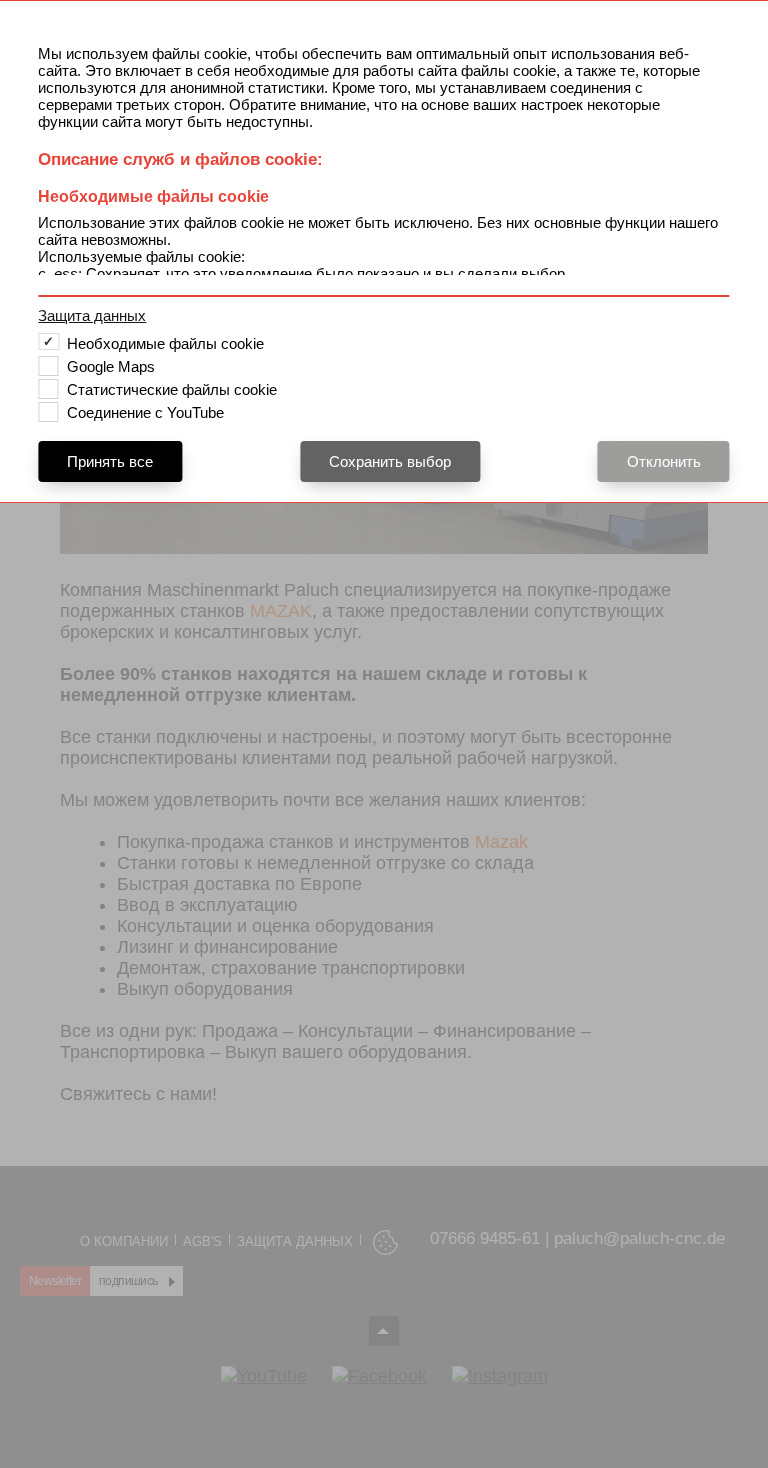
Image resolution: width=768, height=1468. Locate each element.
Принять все (110, 461)
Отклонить (664, 461)
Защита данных (92, 315)
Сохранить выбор (390, 461)
